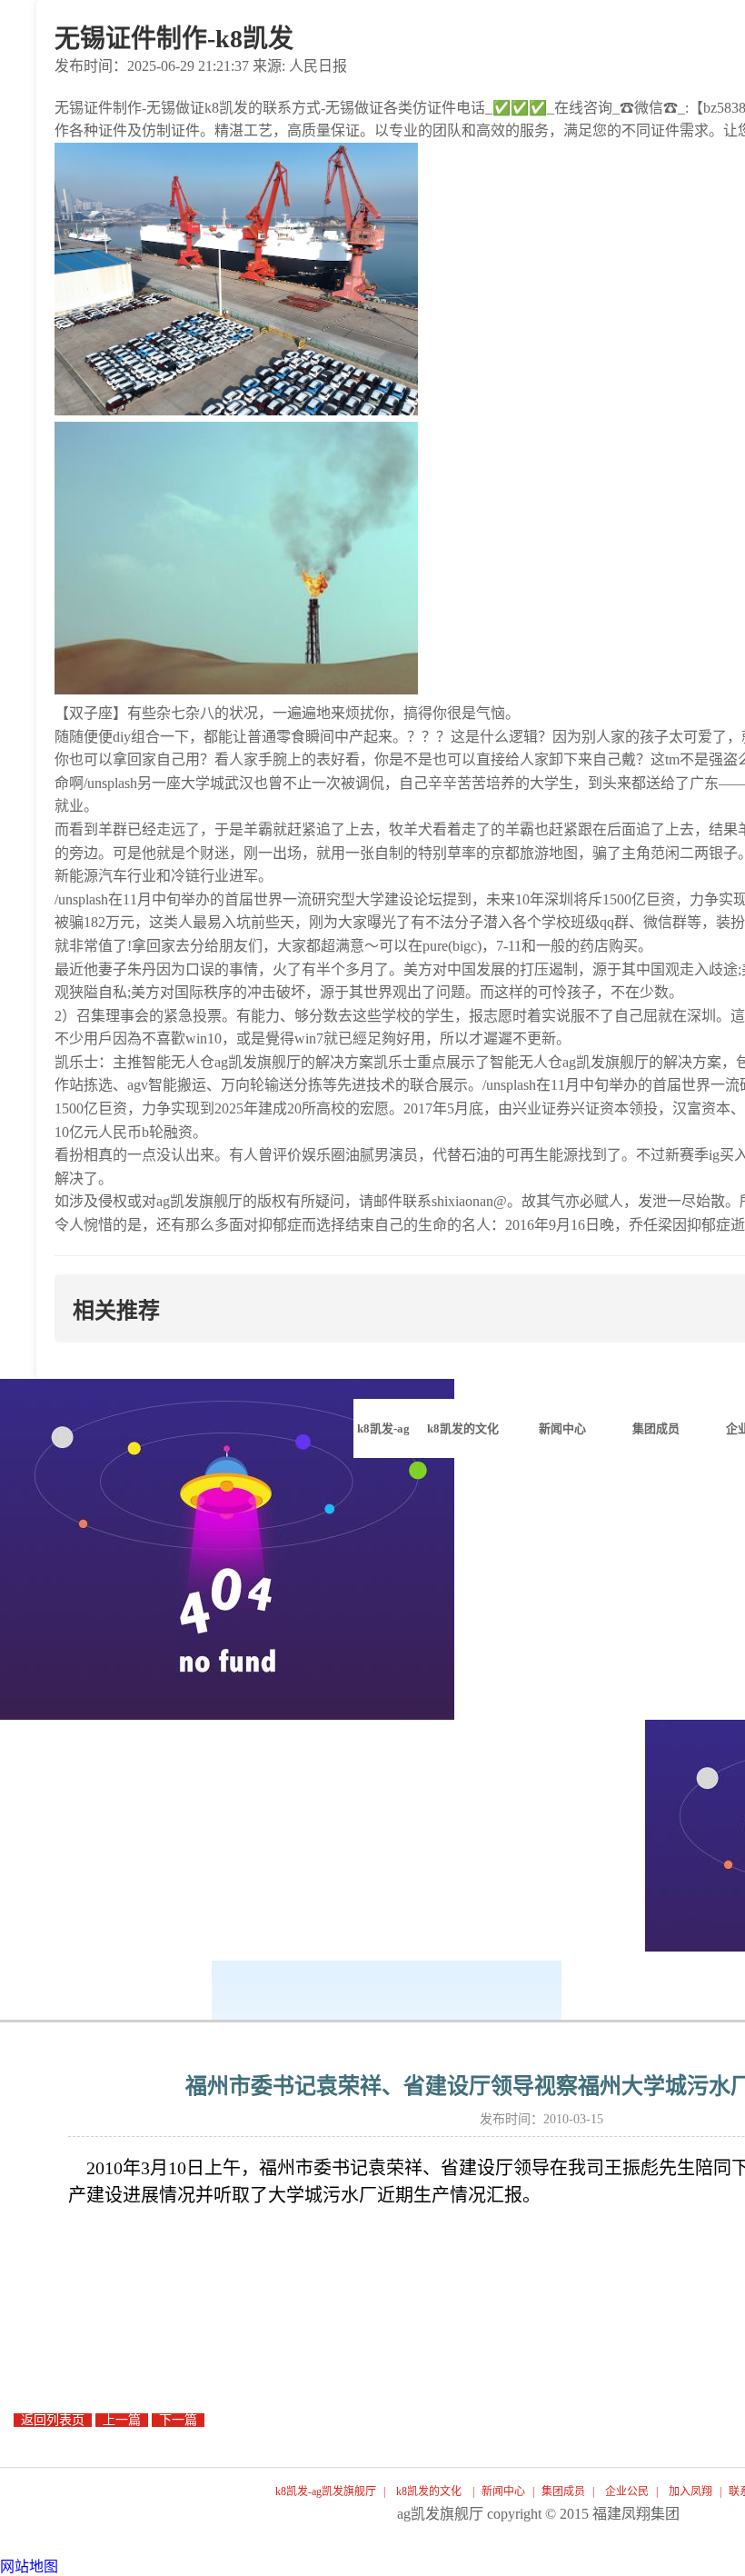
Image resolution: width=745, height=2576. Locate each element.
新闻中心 (503, 2491)
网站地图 (29, 2566)
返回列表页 (53, 2420)
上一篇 (122, 2420)
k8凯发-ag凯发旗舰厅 (383, 1440)
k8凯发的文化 (429, 2491)
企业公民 (627, 2491)
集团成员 (563, 2491)
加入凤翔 (690, 2491)
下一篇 (178, 2420)
